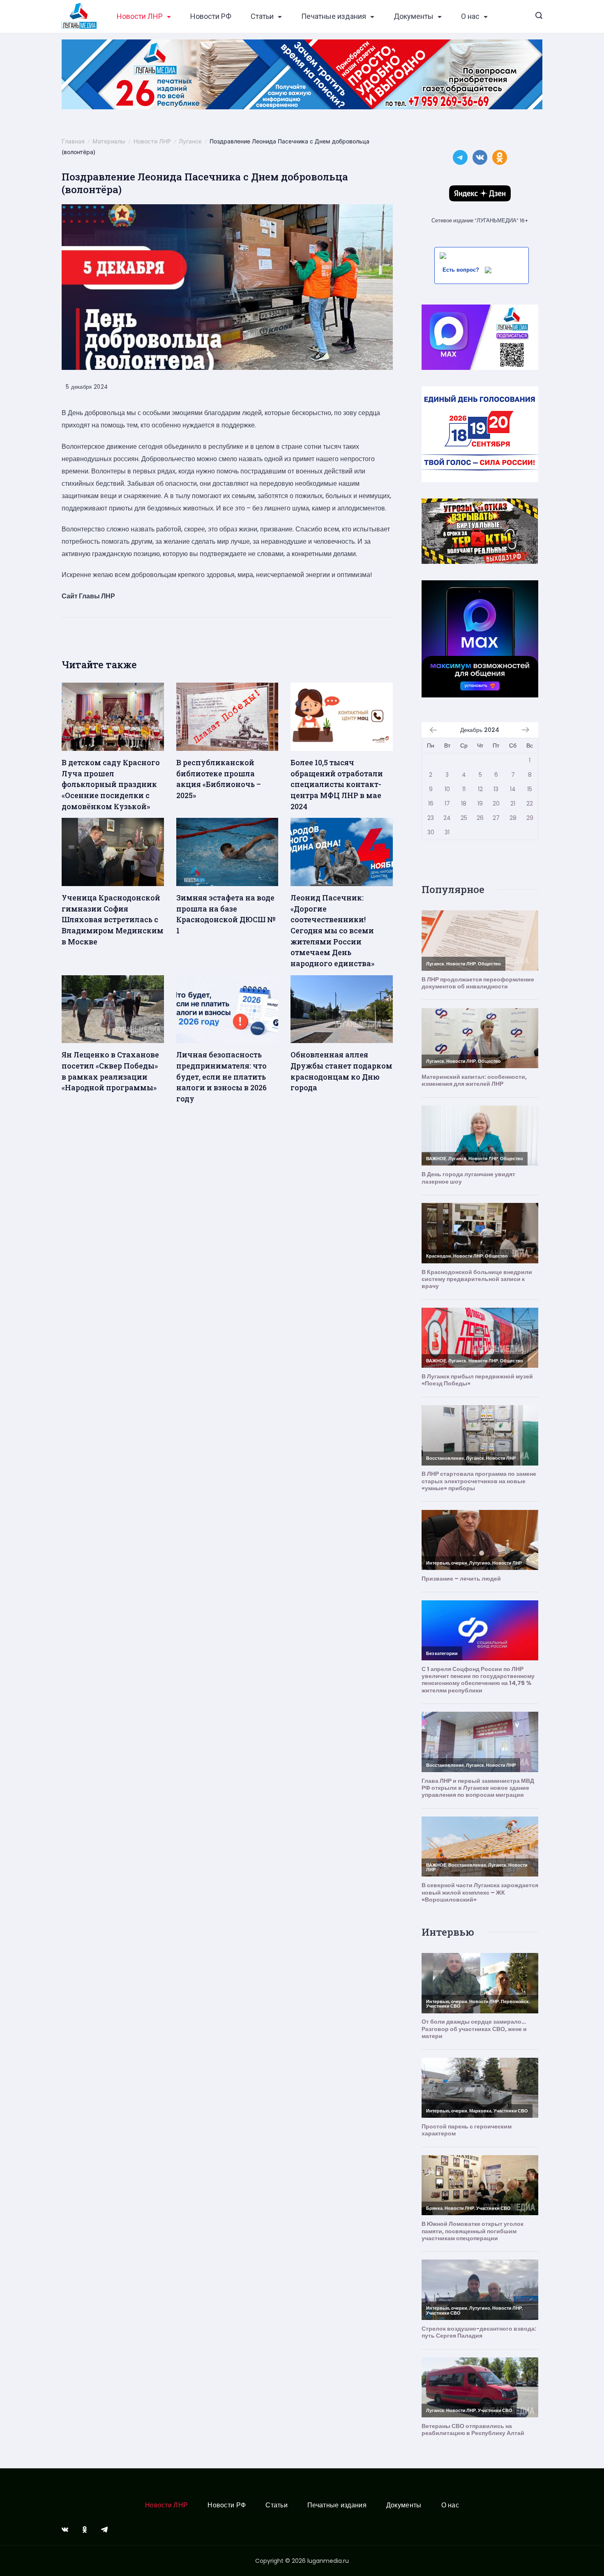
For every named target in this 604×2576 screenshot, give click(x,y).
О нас (470, 16)
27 (496, 818)
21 (513, 803)
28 (513, 818)
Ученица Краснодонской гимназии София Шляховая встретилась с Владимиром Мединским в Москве (113, 920)
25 (464, 818)
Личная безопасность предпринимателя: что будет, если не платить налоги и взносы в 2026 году (221, 1077)
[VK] (65, 2530)
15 (530, 789)
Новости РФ (211, 16)
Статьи (262, 16)
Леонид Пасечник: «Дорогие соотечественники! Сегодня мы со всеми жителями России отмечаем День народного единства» (332, 930)
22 (530, 803)
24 (447, 818)
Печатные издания (334, 16)
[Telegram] (104, 2530)
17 (447, 803)
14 (513, 789)
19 (480, 803)
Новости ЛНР (140, 16)
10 (447, 789)
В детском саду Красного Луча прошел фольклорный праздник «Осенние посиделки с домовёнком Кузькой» (111, 784)
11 (464, 789)
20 (496, 803)
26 (480, 818)
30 (431, 832)
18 (464, 803)
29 (530, 818)
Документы (414, 16)
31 (447, 832)
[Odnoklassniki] (85, 2530)
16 (431, 803)
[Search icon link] (539, 16)
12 (480, 789)
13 (496, 789)
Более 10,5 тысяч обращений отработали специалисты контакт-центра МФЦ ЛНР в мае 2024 (337, 784)
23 (431, 818)
